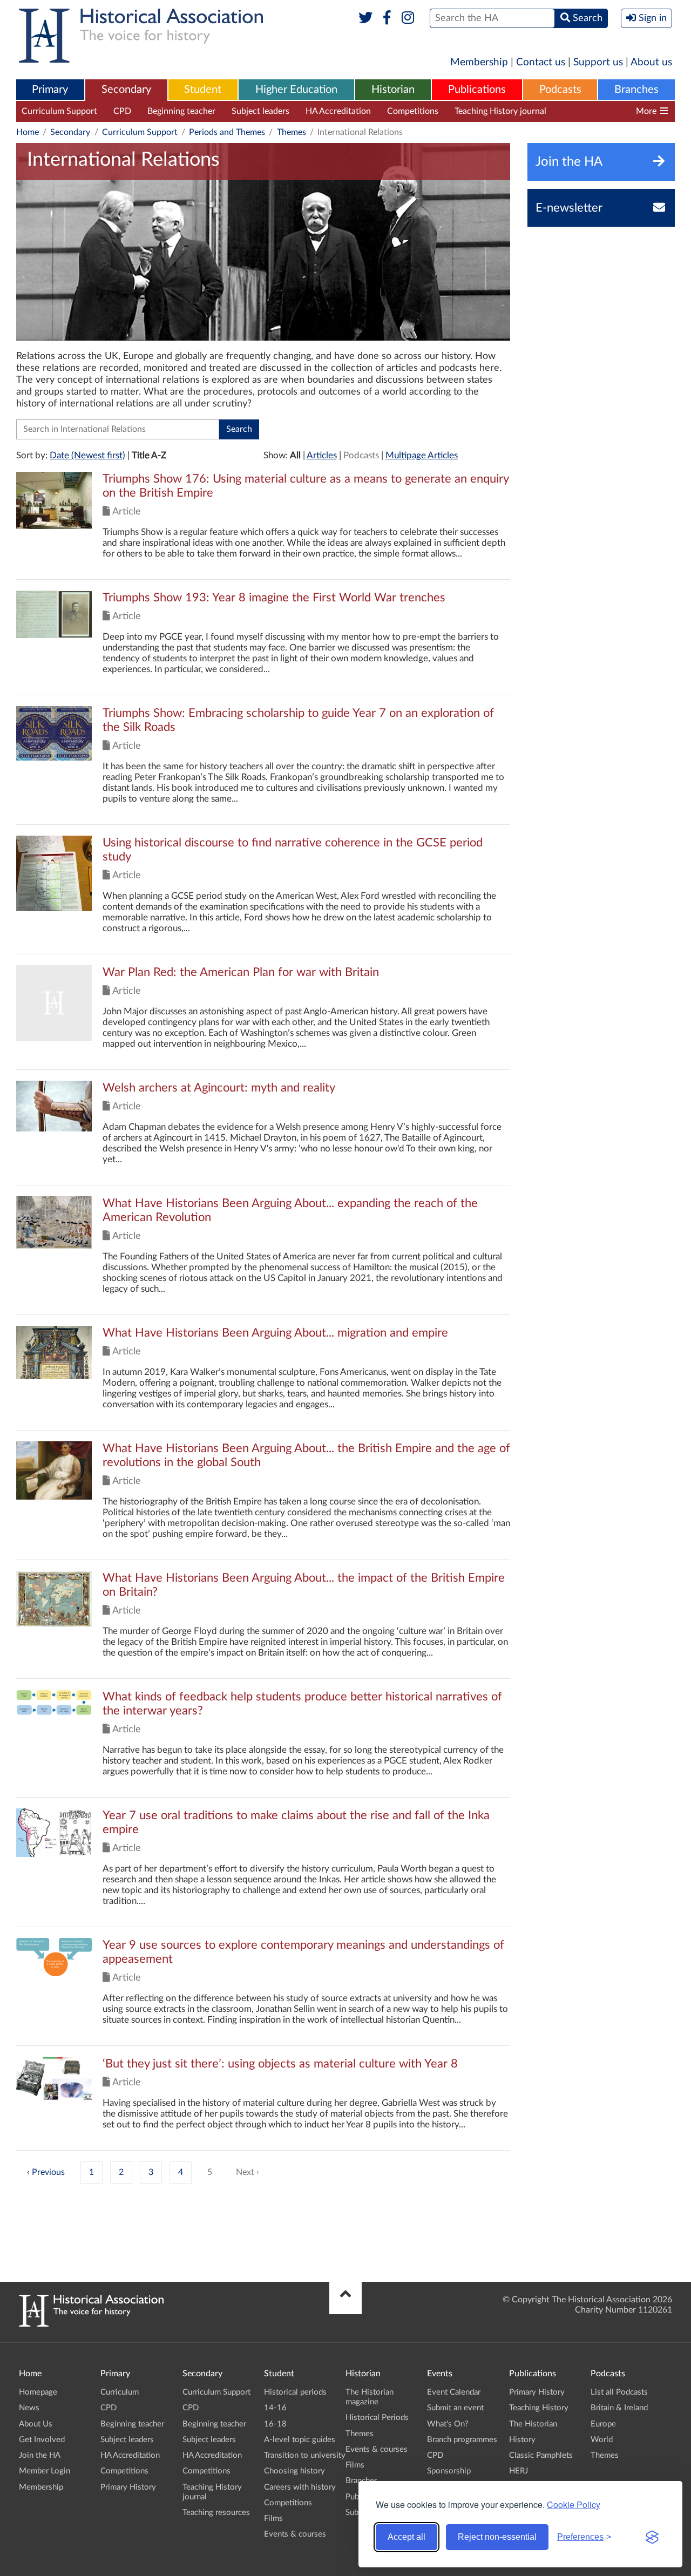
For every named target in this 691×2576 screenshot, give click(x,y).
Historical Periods (377, 2418)
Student (203, 90)
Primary (50, 90)
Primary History (128, 2487)
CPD (122, 111)
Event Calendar (454, 2392)
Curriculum (120, 2392)
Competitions (413, 111)
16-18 (275, 2424)
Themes (292, 132)
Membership (479, 62)
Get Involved (42, 2440)
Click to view (263, 526)
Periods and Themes (227, 132)
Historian (393, 90)
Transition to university (305, 2455)
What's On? (448, 2424)
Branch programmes (462, 2440)
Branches (636, 90)
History (522, 2440)
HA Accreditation (338, 111)
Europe (603, 2424)
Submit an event (455, 2408)
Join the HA (40, 2455)
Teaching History (539, 2408)
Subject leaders (260, 111)
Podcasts (560, 90)
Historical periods (295, 2392)
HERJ (519, 2471)
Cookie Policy (574, 2504)
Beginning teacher (181, 111)
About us (651, 62)
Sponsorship (449, 2471)
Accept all (407, 2537)
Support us (598, 62)
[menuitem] (50, 90)
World (602, 2440)
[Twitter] (366, 18)
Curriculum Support (59, 111)
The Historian (533, 2424)
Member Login (45, 2471)
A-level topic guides (300, 2440)
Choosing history (294, 2471)
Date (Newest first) (87, 455)
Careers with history (300, 2487)
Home (28, 132)
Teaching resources (598, 111)
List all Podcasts (619, 2392)
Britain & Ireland (619, 2408)
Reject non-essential (497, 2537)
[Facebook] (387, 18)
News (29, 2408)
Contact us (541, 62)
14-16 (275, 2408)
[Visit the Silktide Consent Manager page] (652, 2537)
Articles (322, 455)
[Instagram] (408, 18)
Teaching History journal (500, 111)
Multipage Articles (422, 455)
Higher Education (296, 90)
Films (273, 2519)
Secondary (126, 90)
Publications (477, 90)
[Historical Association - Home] (91, 2324)
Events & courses (295, 2534)
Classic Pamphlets (541, 2455)
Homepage (38, 2392)
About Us (36, 2424)
